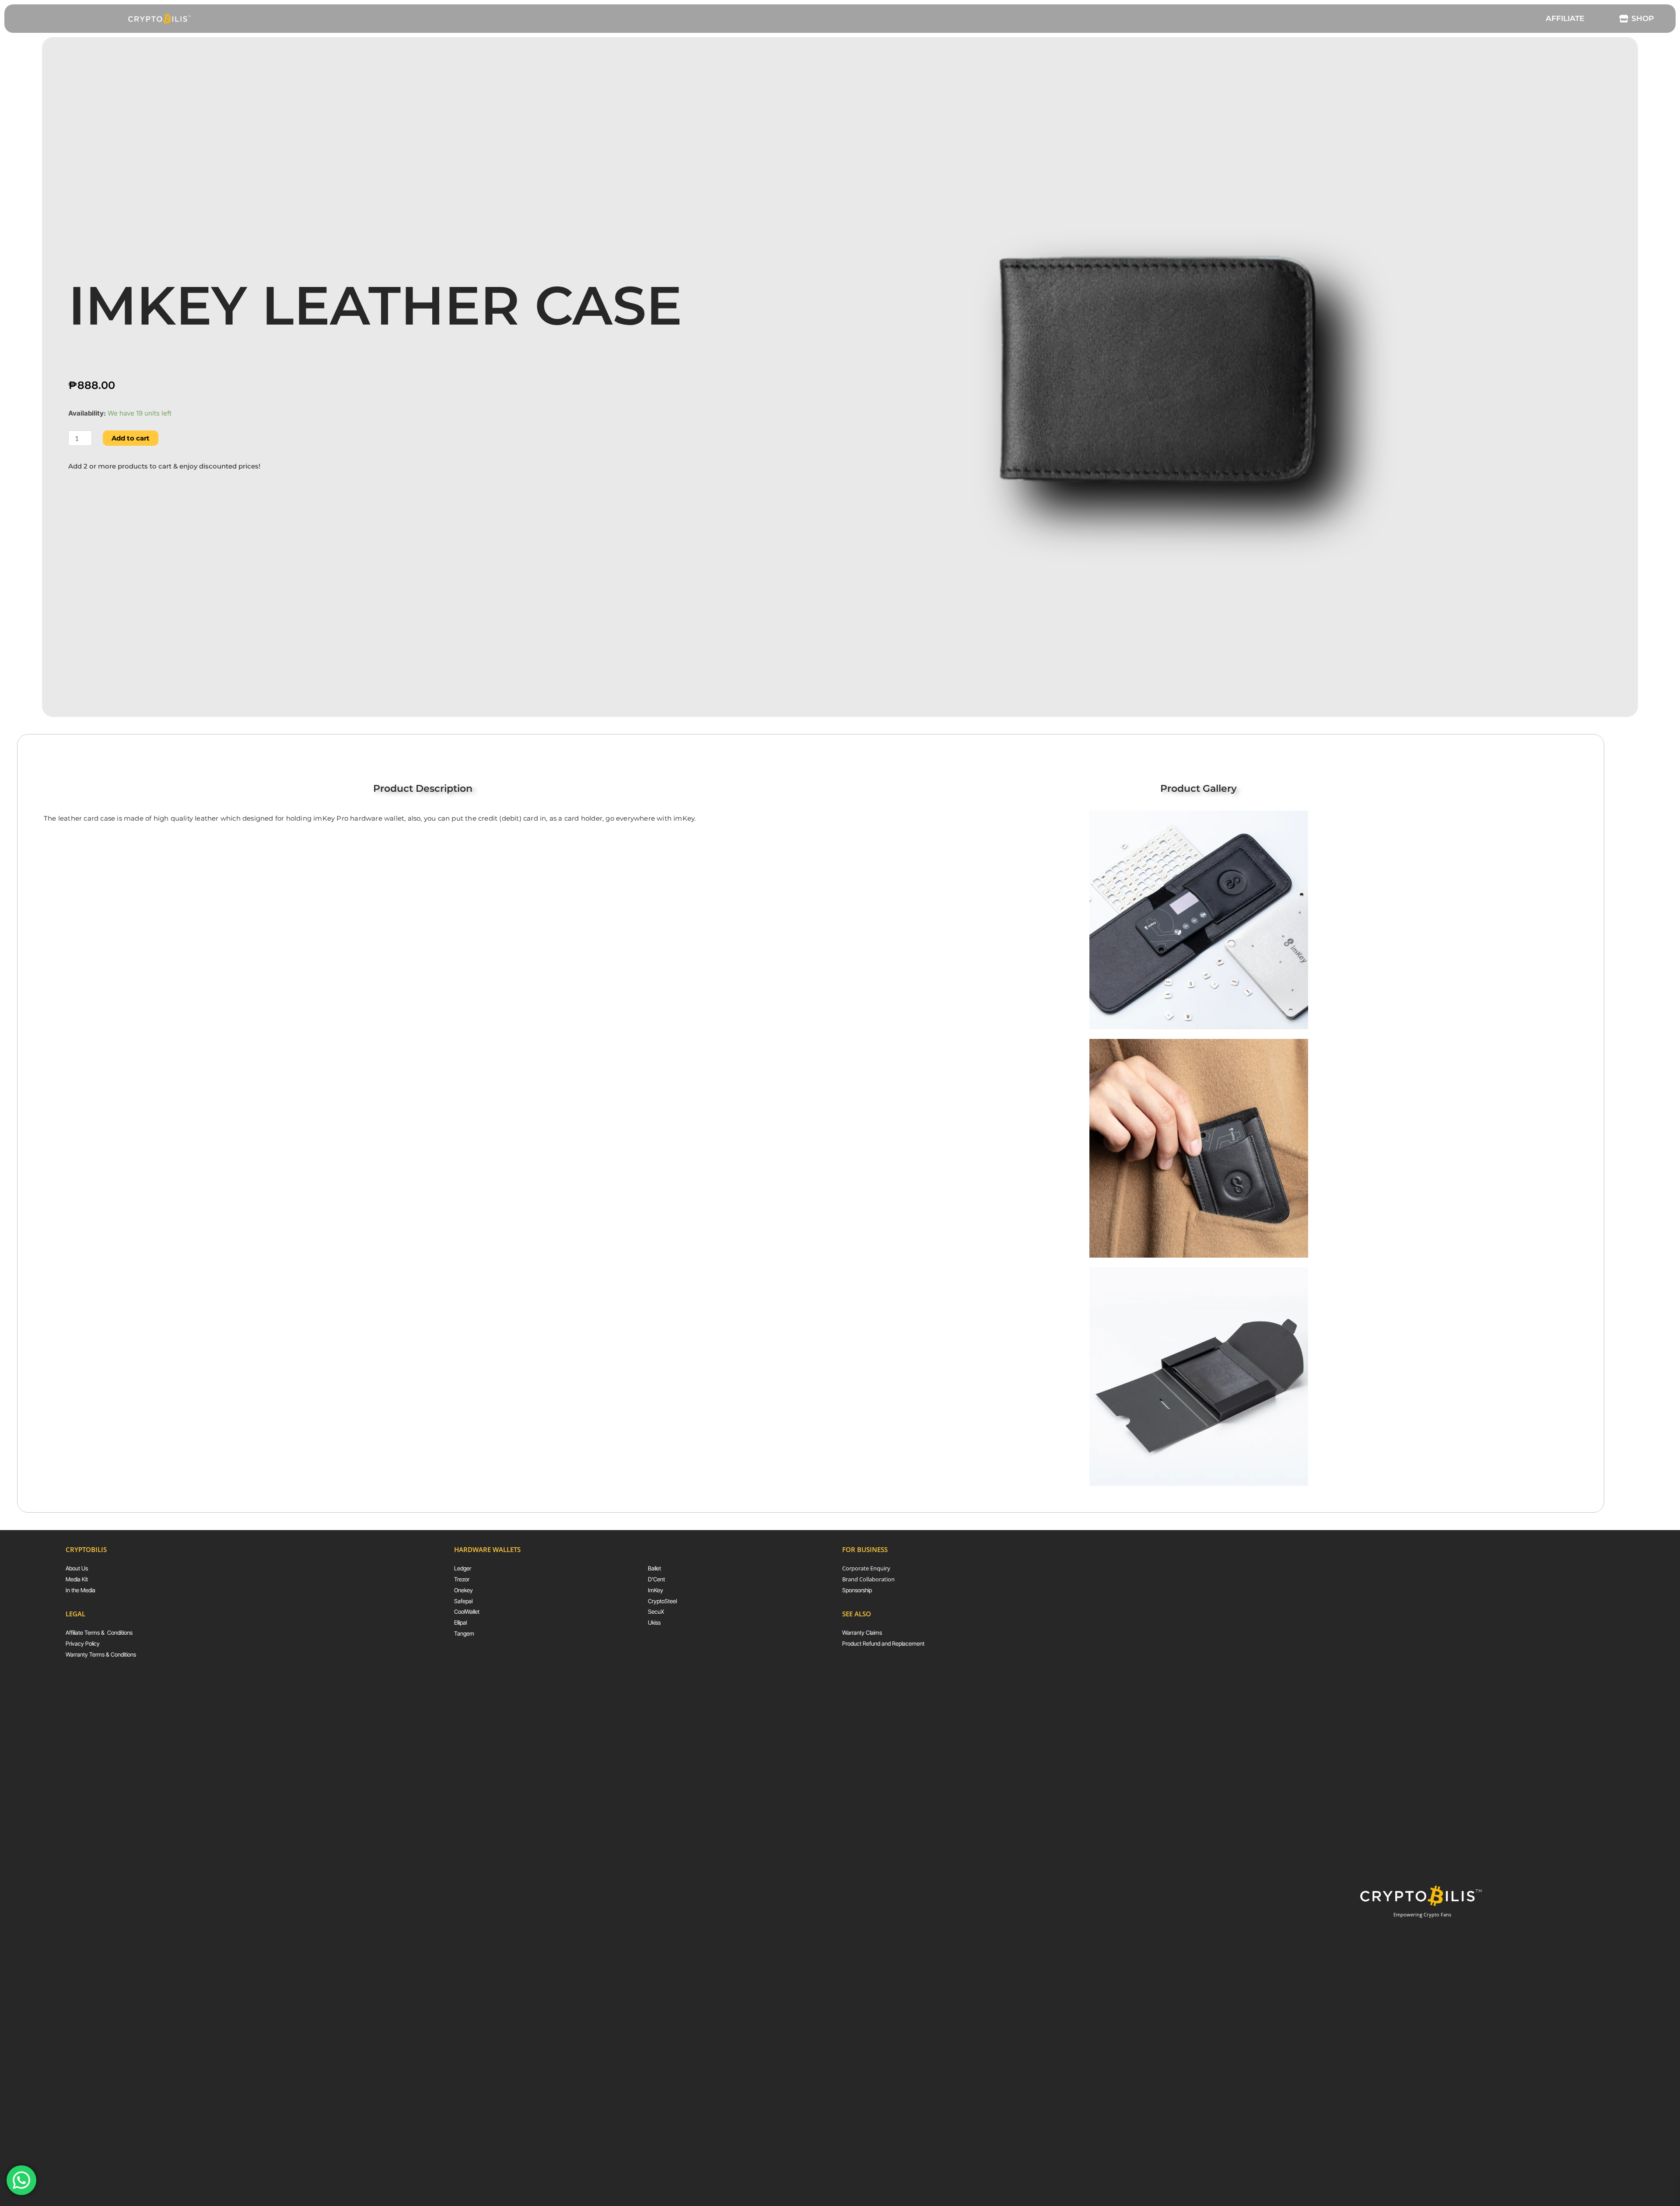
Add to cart (131, 438)
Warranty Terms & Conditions (101, 1654)
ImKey (656, 1590)
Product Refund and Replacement (883, 1643)
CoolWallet (467, 1612)
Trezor (462, 1579)
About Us (77, 1568)
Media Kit (77, 1579)
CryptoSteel (662, 1601)
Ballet (654, 1568)
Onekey (464, 1590)
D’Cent (656, 1579)
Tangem (464, 1633)
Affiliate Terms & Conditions (99, 1633)
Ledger (463, 1568)
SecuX (656, 1612)
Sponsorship (857, 1590)
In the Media (80, 1590)
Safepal (463, 1601)
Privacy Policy (83, 1643)
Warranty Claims (862, 1633)
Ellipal (460, 1622)
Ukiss (654, 1622)
